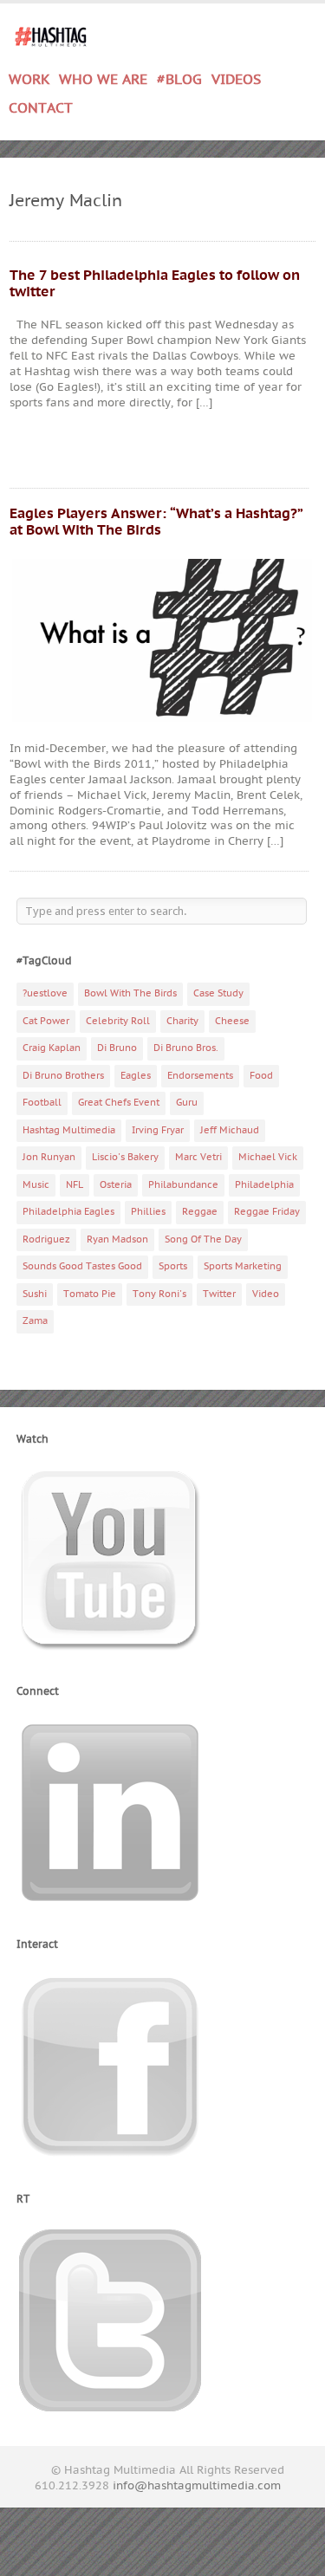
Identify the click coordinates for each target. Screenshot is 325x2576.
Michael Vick (268, 1157)
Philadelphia (264, 1185)
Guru (187, 1103)
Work (29, 77)
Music (36, 1185)
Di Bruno (117, 1048)
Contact (41, 108)
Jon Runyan (49, 1157)
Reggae (200, 1212)
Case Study (218, 993)
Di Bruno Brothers (63, 1076)
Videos (236, 80)
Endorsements (200, 1076)
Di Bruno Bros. (186, 1048)
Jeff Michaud (230, 1130)
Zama (35, 1321)
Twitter (219, 1294)
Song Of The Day (203, 1239)
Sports (173, 1266)
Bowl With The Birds (130, 993)
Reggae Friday (267, 1212)
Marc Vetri (198, 1157)
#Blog (179, 80)
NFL (75, 1185)
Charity (182, 1021)
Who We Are (103, 80)
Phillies (148, 1212)
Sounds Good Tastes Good (82, 1266)
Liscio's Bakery (125, 1157)
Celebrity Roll (118, 1021)
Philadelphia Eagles (68, 1212)
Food (261, 1076)
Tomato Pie (90, 1294)
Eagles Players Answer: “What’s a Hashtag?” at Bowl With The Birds (156, 522)
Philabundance (183, 1185)
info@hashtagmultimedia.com (197, 2486)
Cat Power (46, 1021)
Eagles (136, 1076)
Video (266, 1294)
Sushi (35, 1294)
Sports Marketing (243, 1266)
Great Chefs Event (119, 1103)
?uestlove (45, 993)
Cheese (232, 1021)
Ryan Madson (117, 1239)
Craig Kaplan (52, 1048)
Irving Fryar (158, 1130)
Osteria (116, 1185)
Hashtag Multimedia (69, 1130)
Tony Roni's (159, 1294)
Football (42, 1103)
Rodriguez (46, 1239)
